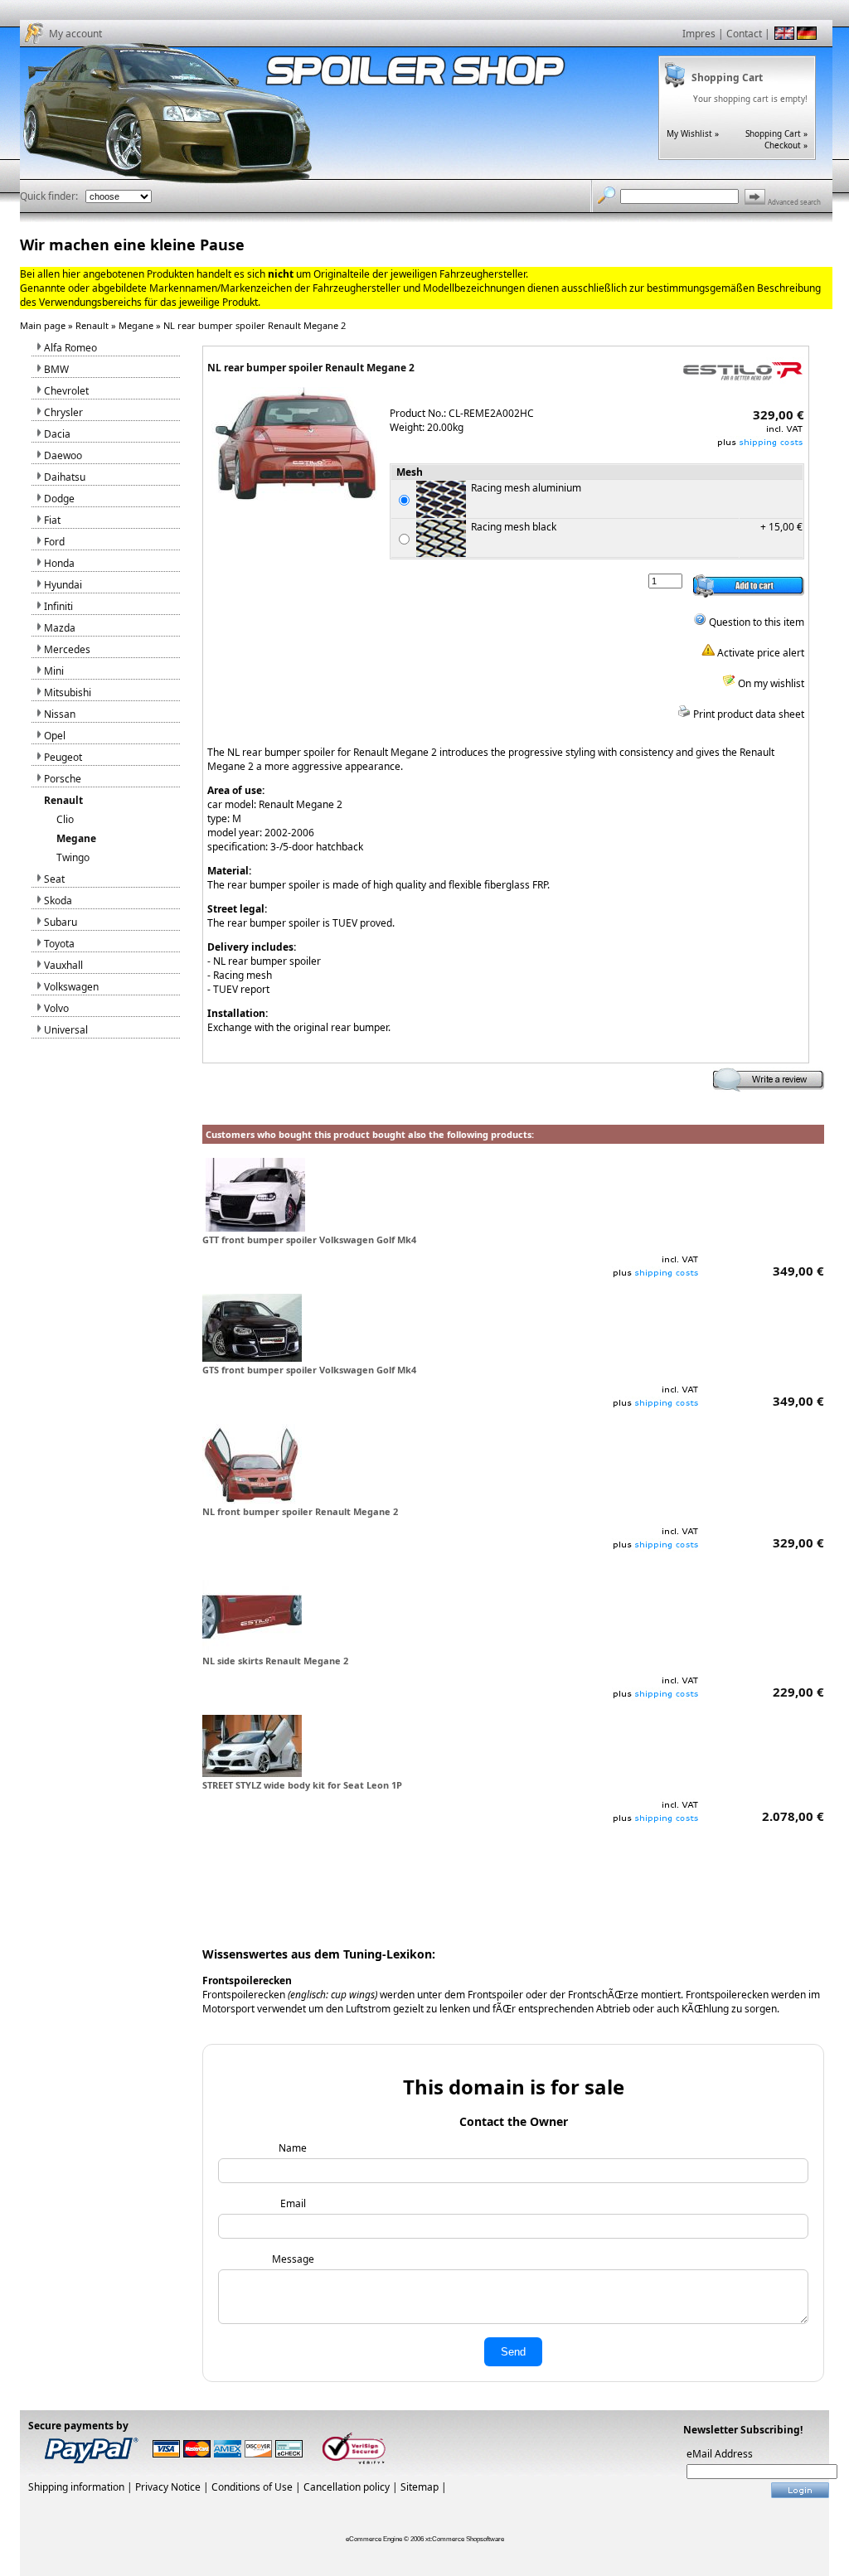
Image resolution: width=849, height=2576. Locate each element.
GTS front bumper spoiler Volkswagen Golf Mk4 (309, 1370)
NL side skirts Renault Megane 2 (275, 1661)
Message (293, 2259)
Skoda (58, 901)
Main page (43, 325)
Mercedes (67, 649)
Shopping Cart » (776, 133)
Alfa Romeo (70, 348)
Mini (54, 671)
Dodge (59, 499)
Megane (136, 325)
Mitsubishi (68, 692)
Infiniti (58, 606)
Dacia (57, 434)
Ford (54, 542)
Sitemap (420, 2487)
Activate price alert (759, 653)
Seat (54, 879)
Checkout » (786, 145)
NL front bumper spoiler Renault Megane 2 (300, 1511)
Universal (66, 1030)
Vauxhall (63, 965)
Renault (92, 325)
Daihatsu (65, 477)
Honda (59, 563)
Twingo (73, 857)
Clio (65, 819)
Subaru (61, 922)
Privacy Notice (168, 2487)
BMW (56, 369)
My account (75, 34)
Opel (55, 736)
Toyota (59, 944)
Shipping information (76, 2487)
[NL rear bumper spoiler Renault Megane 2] (294, 497)
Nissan (60, 714)
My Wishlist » (693, 133)
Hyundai (63, 585)
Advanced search (794, 202)
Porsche (63, 779)
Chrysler (63, 412)
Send (513, 2352)
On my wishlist (770, 683)
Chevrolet (66, 391)
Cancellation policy (347, 2487)
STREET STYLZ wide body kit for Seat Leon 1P (302, 1785)
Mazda (60, 628)
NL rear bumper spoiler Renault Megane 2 (255, 325)
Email (293, 2203)
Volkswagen (71, 987)
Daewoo (63, 455)
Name (293, 2148)
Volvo (56, 1008)
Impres (699, 34)
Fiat (52, 520)
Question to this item (755, 622)
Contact (744, 34)
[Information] (760, 445)
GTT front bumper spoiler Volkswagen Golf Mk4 (309, 1240)
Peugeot (63, 757)
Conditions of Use (252, 2487)
